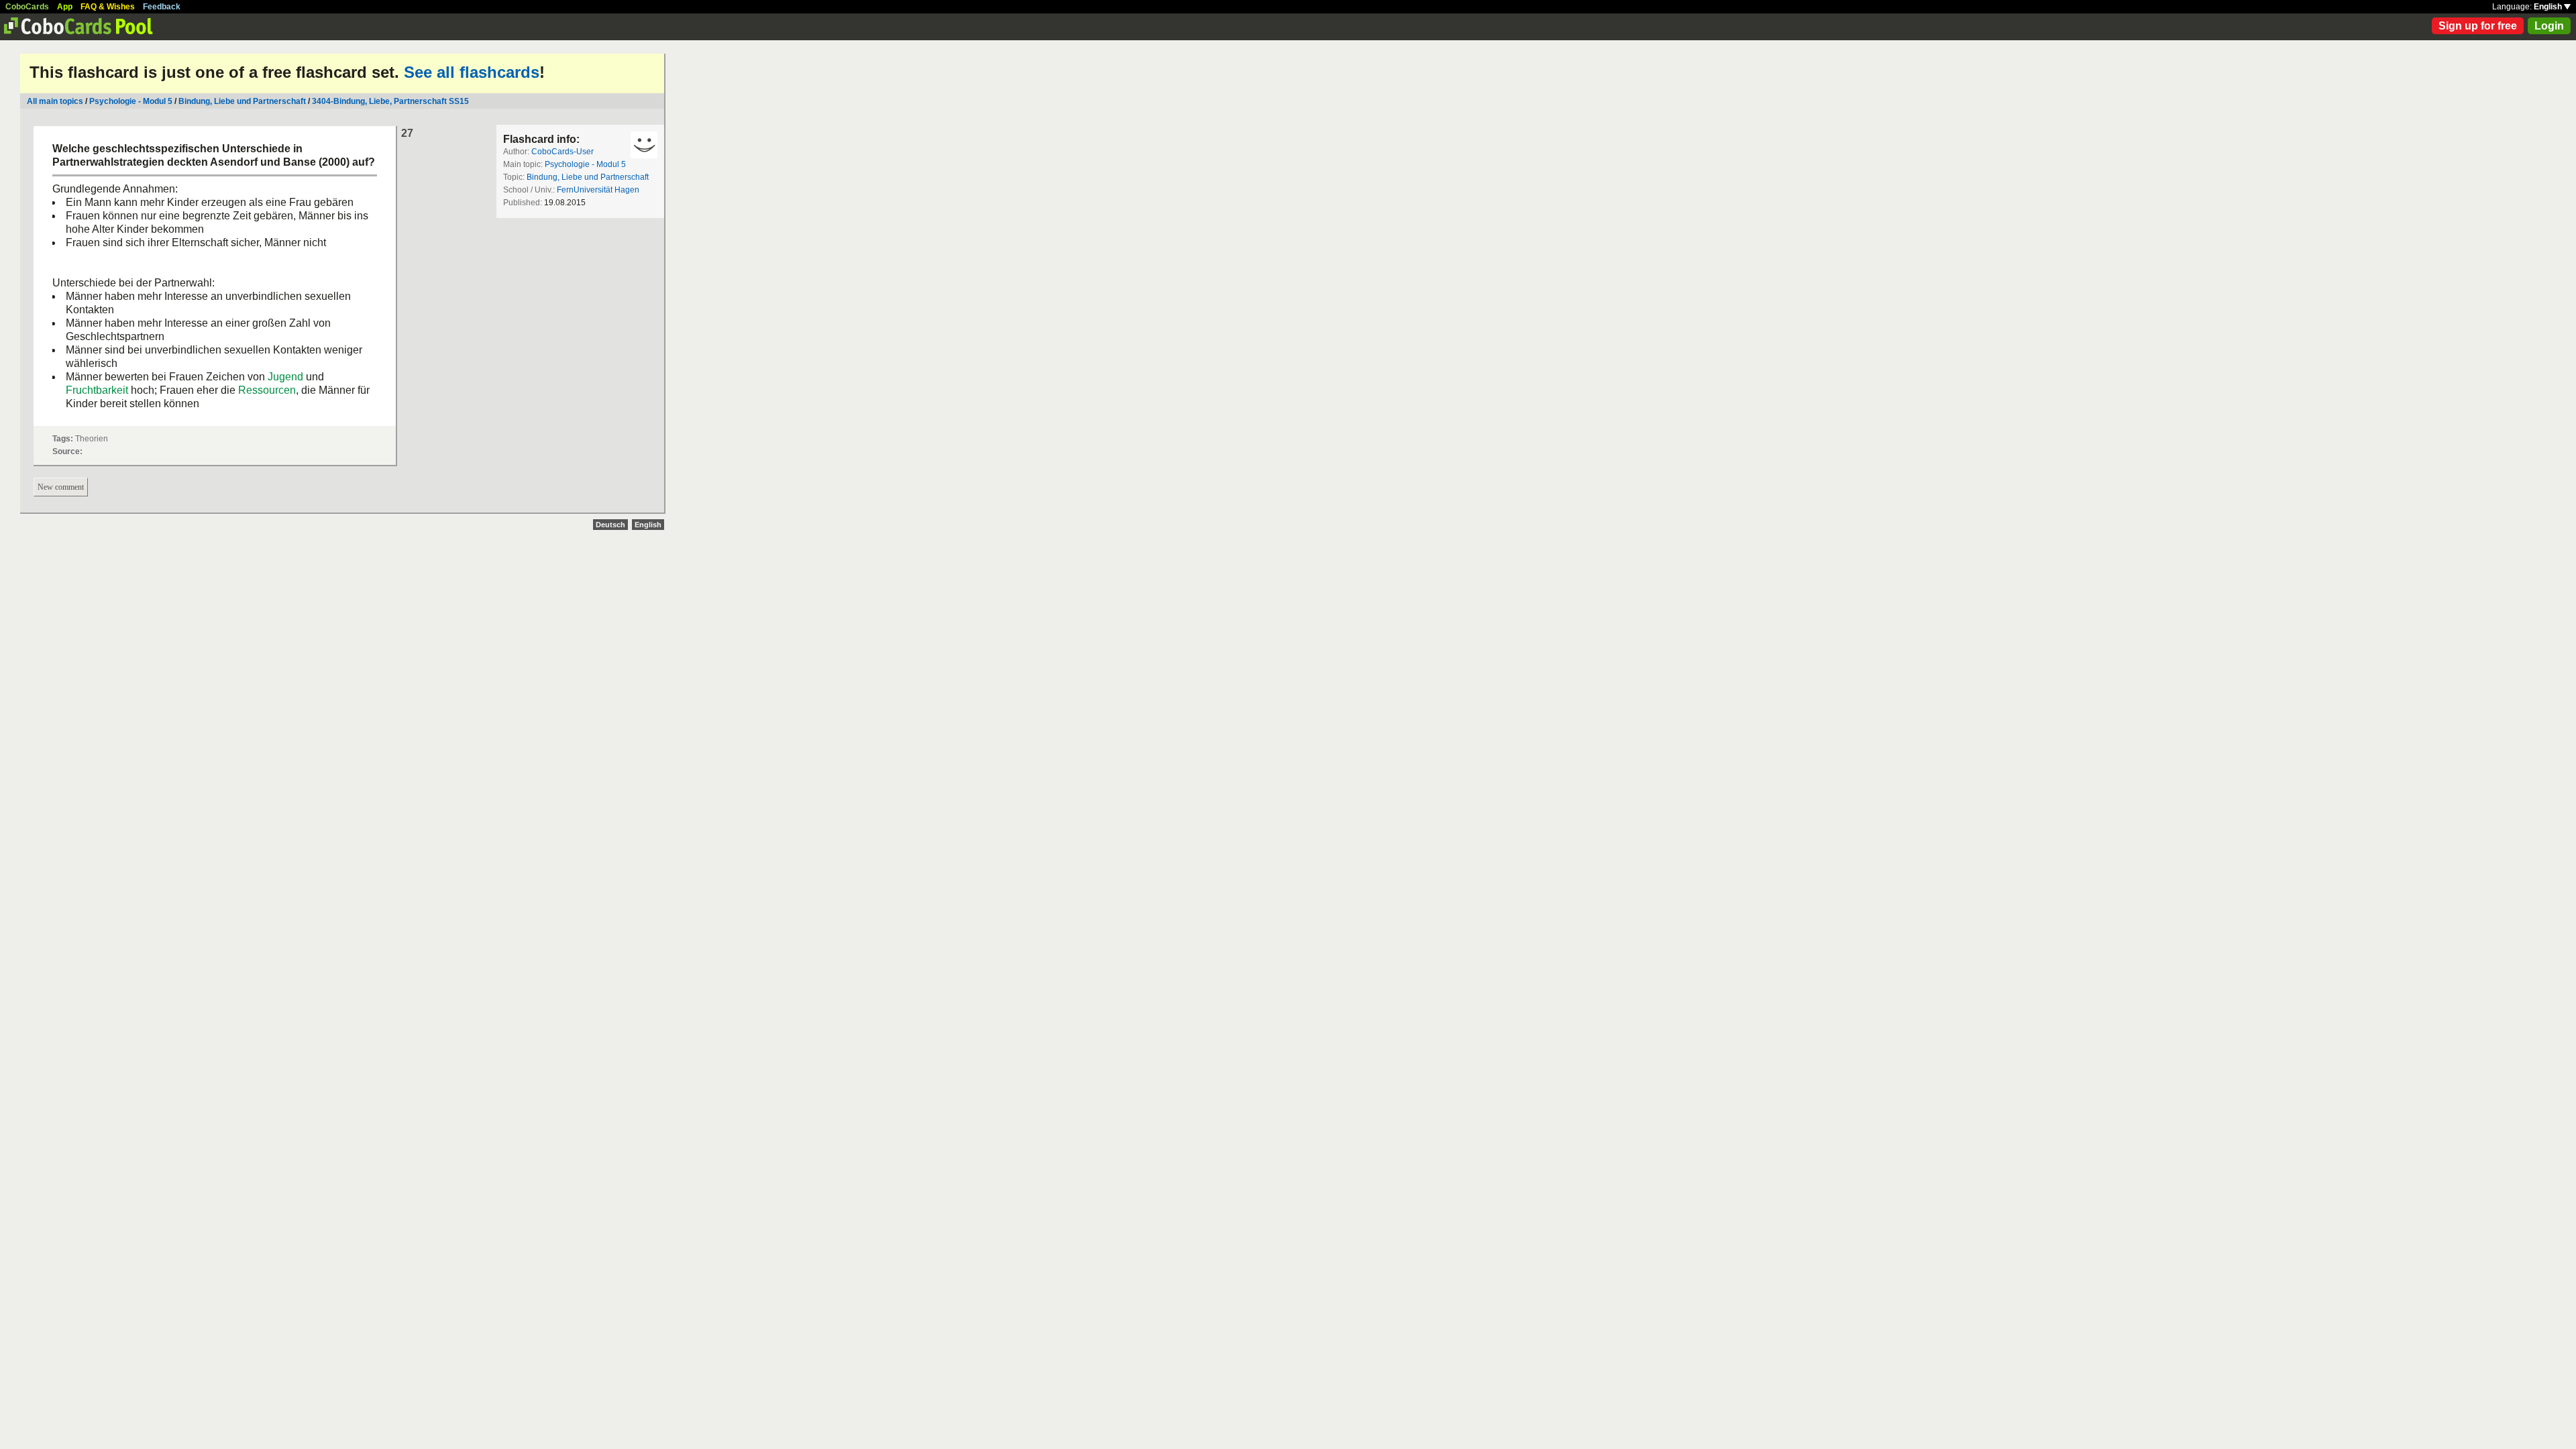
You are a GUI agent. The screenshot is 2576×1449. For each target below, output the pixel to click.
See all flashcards (472, 72)
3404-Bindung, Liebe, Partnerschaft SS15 (390, 101)
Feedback (162, 7)
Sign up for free (2478, 26)
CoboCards (27, 7)
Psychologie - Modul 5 (131, 101)
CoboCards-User (562, 152)
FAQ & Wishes (108, 7)
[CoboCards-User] (644, 145)
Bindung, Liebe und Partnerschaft (242, 101)
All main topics (55, 101)
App (65, 7)
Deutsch (610, 525)
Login (2549, 26)
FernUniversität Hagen (598, 190)
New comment (61, 487)
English (2549, 7)
